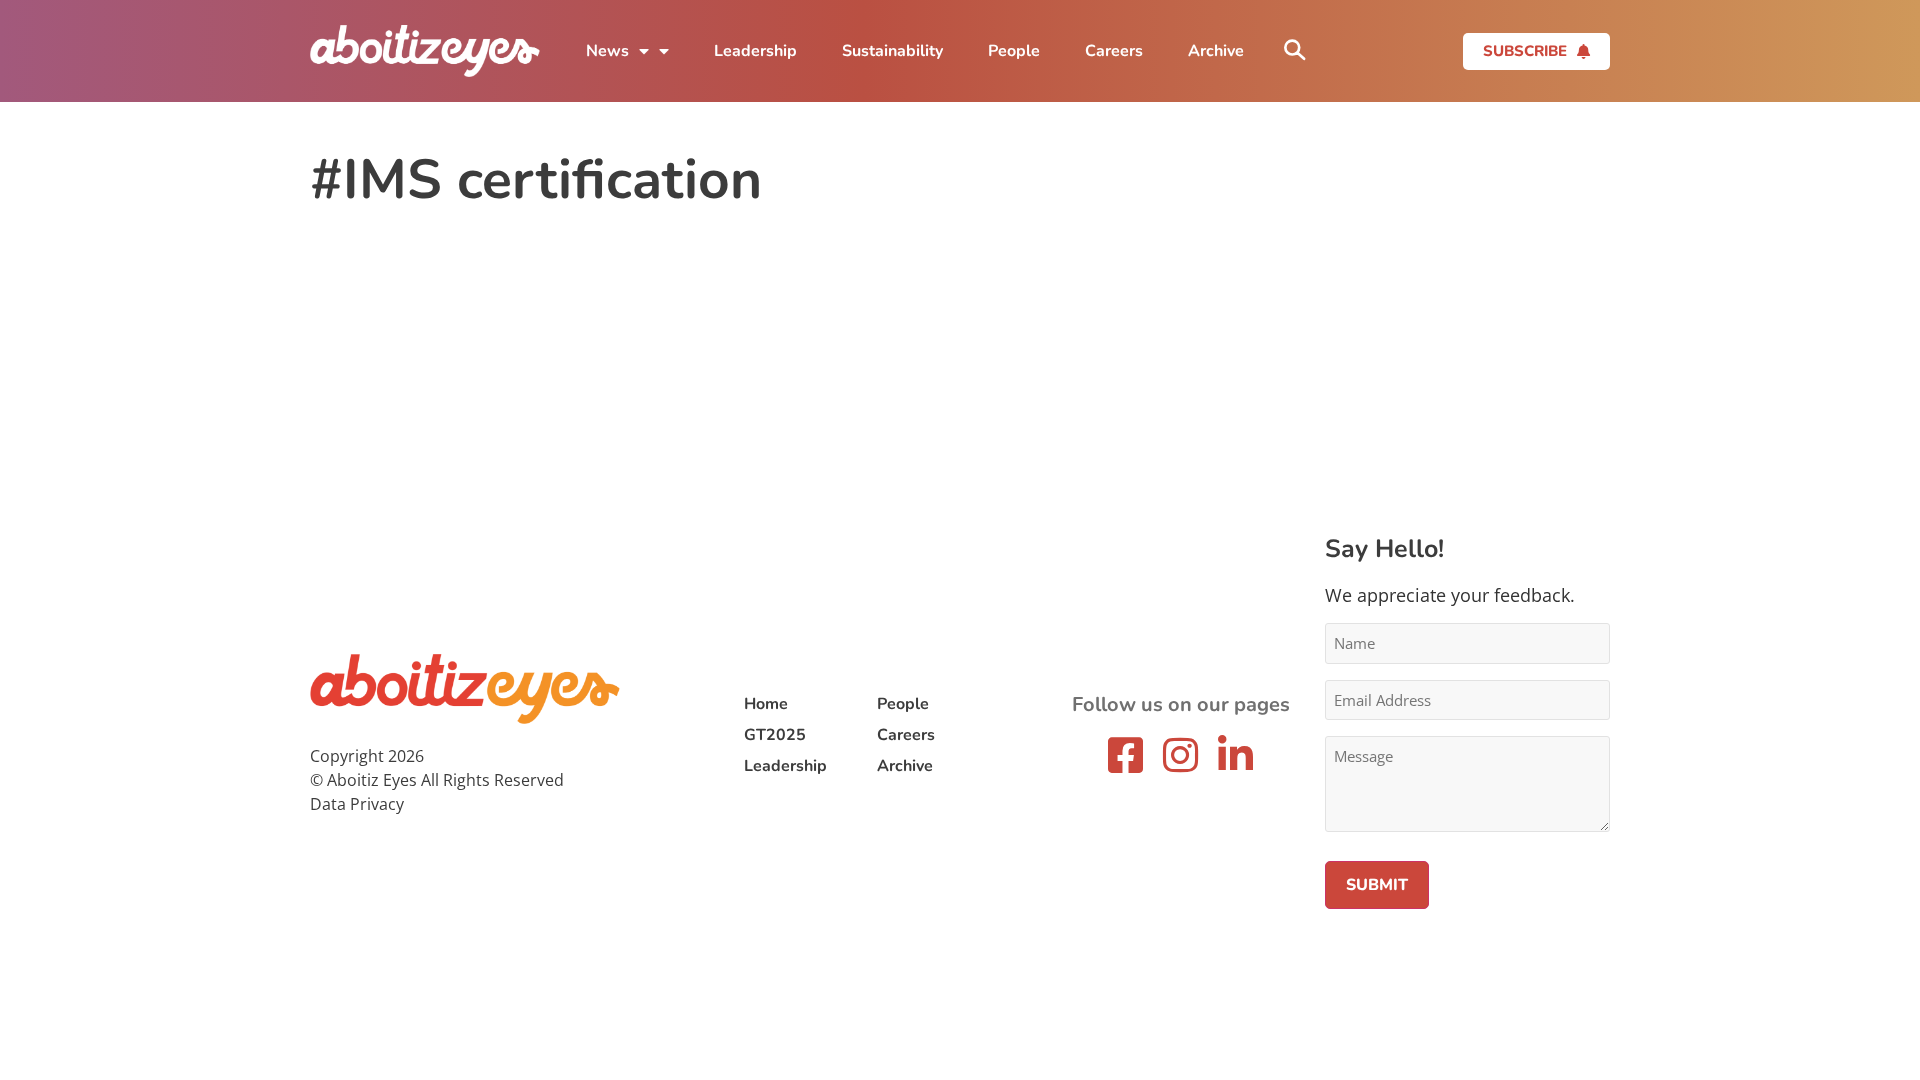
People (1014, 51)
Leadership (755, 51)
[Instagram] (1181, 755)
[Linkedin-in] (1236, 755)
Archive (1216, 51)
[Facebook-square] (1126, 755)
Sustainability (892, 51)
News (607, 51)
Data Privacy (357, 804)
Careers (1114, 51)
